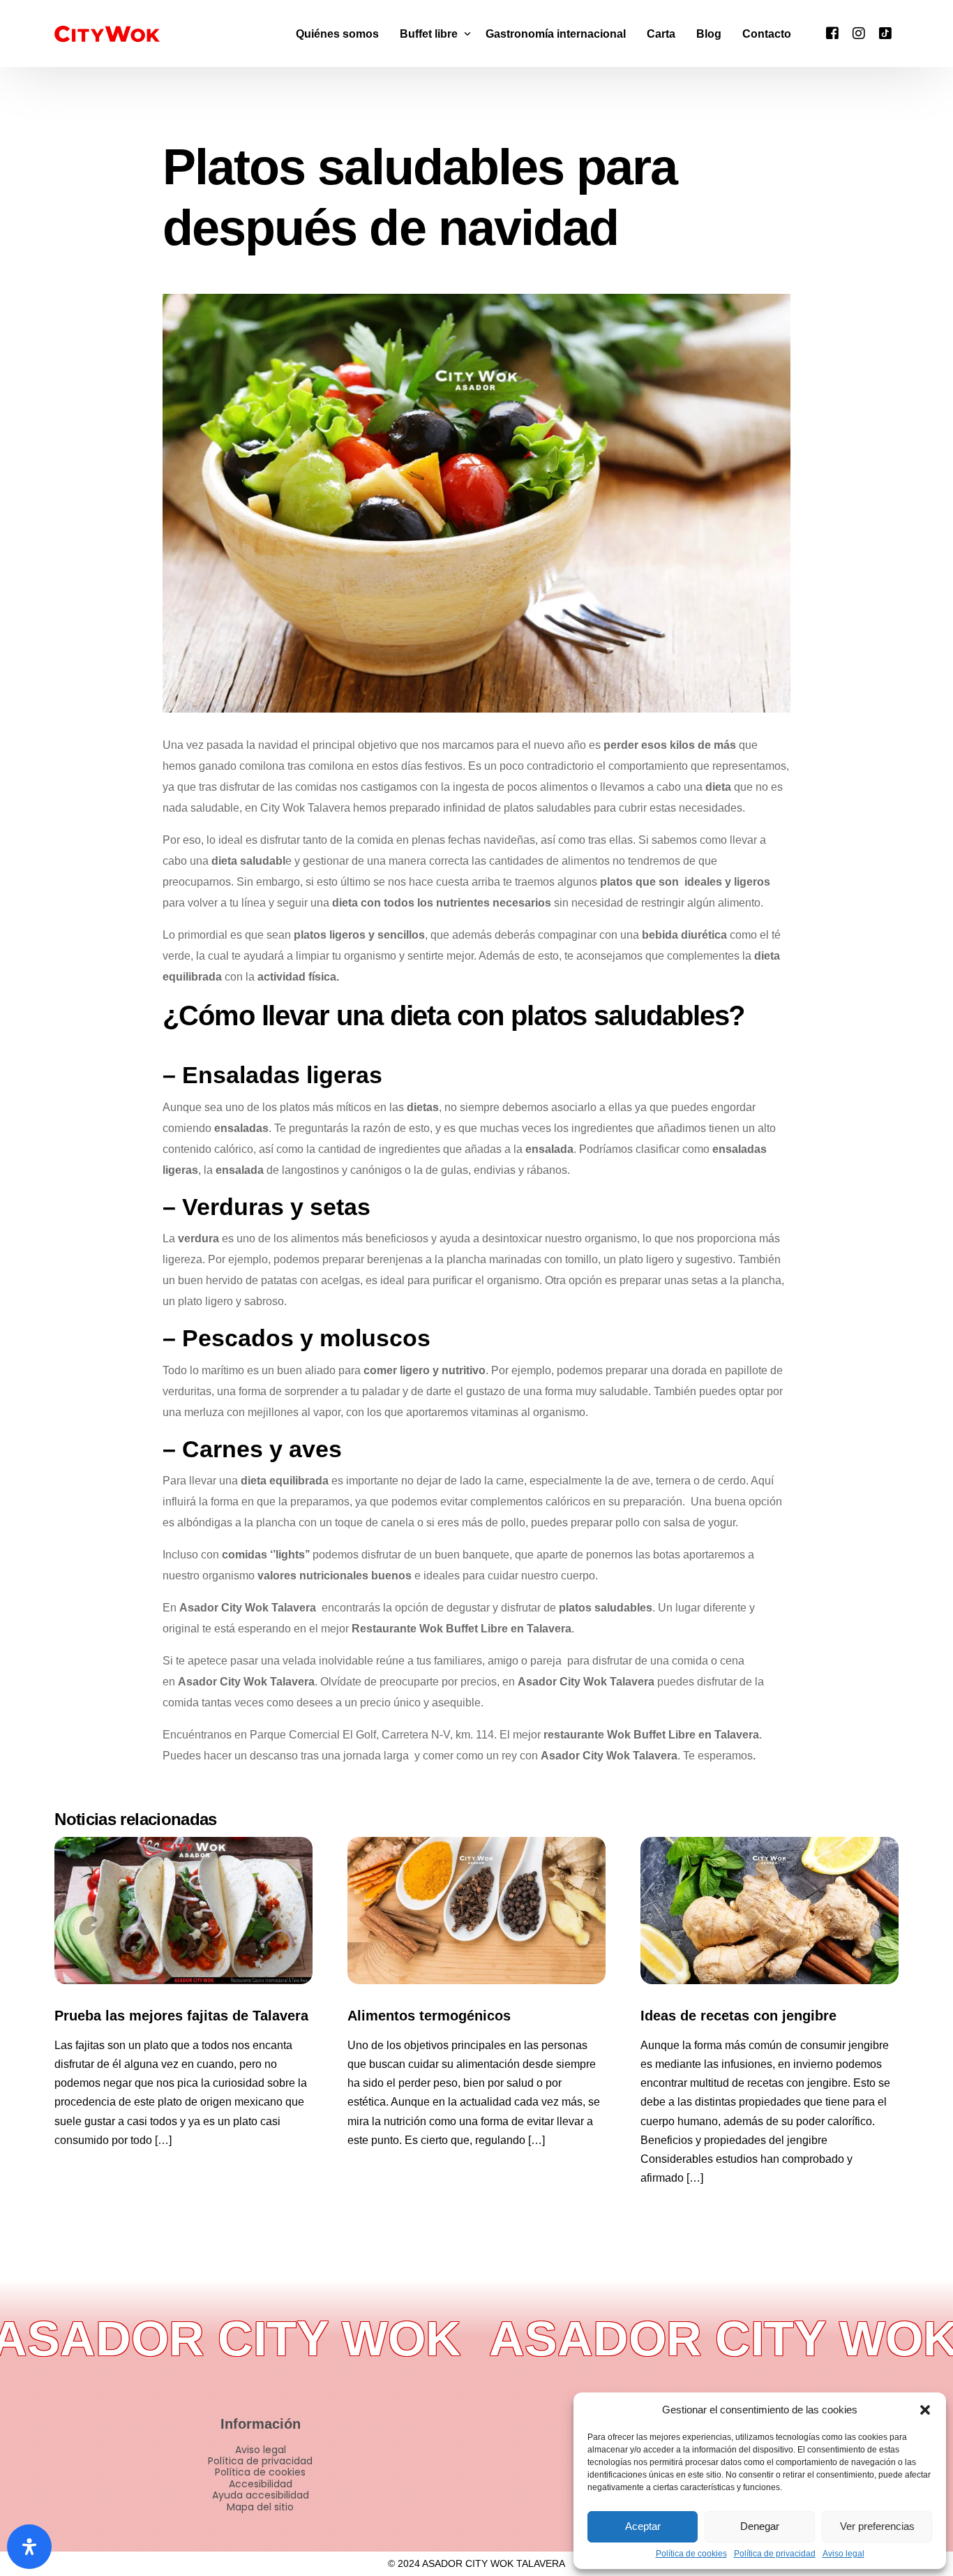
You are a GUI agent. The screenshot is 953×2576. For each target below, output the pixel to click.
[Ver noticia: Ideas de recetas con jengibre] (770, 1911)
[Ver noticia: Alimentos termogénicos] (476, 1911)
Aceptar (643, 2526)
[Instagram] (859, 32)
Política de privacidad (775, 2554)
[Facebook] (832, 32)
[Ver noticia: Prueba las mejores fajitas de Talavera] (183, 1911)
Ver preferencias (877, 2526)
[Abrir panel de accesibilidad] (29, 2547)
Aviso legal (843, 2554)
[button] (925, 2410)
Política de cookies (691, 2554)
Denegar (760, 2526)
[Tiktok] (885, 32)
